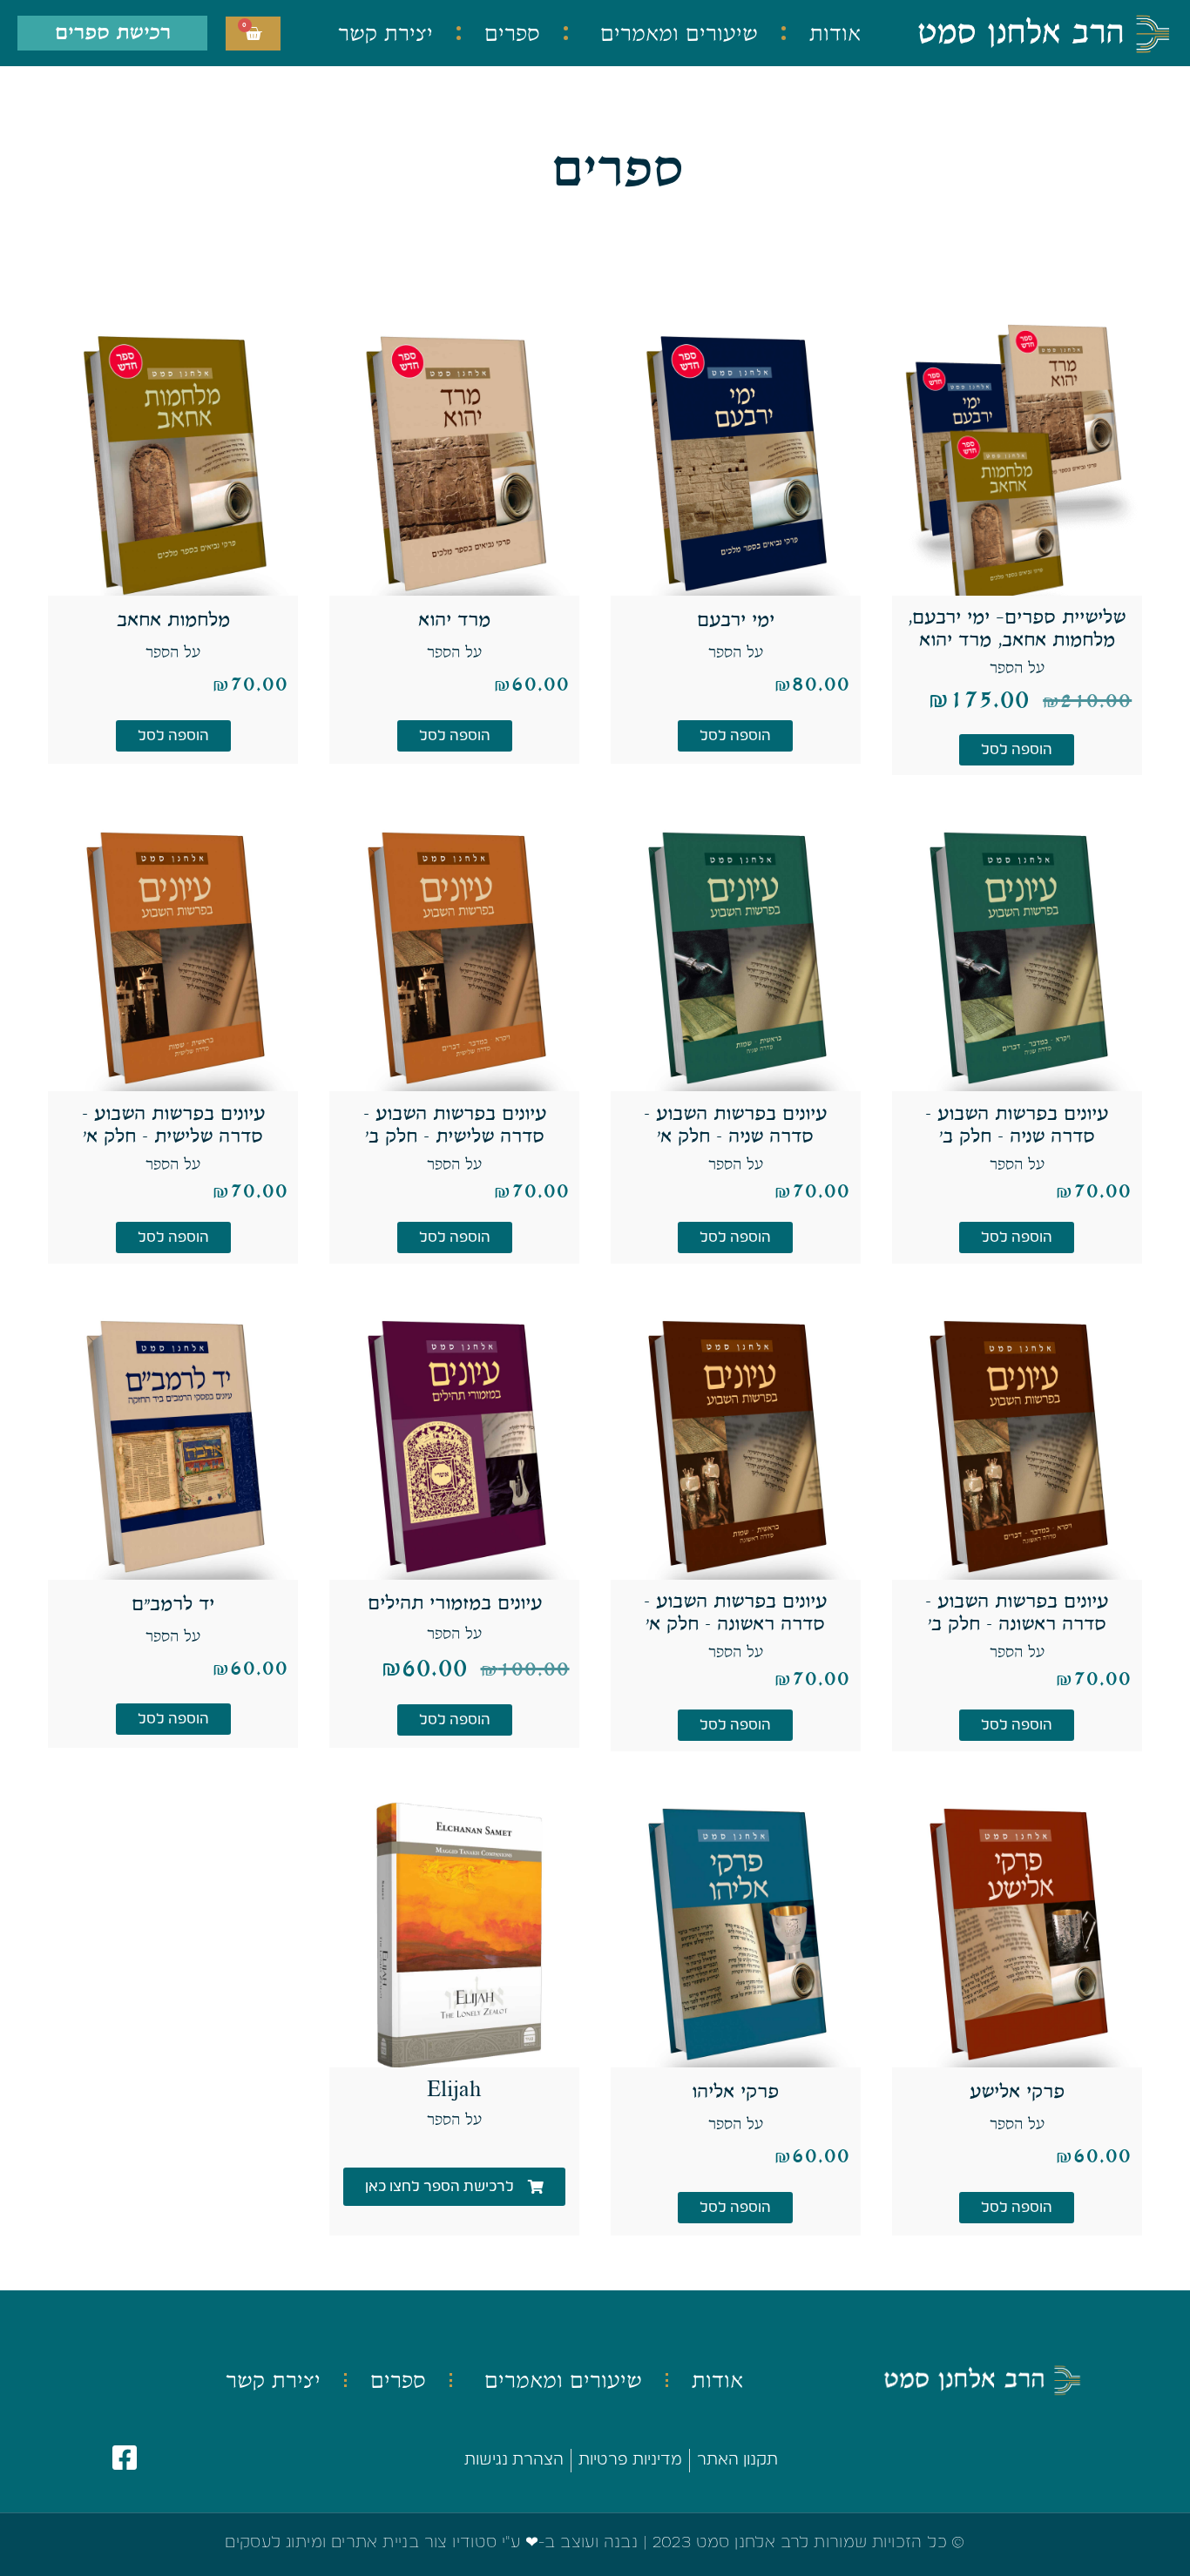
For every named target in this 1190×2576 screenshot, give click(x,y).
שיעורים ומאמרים (679, 33)
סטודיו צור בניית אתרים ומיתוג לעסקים (361, 2543)
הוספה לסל (1017, 750)
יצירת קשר (385, 33)
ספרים (512, 33)
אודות (835, 33)
